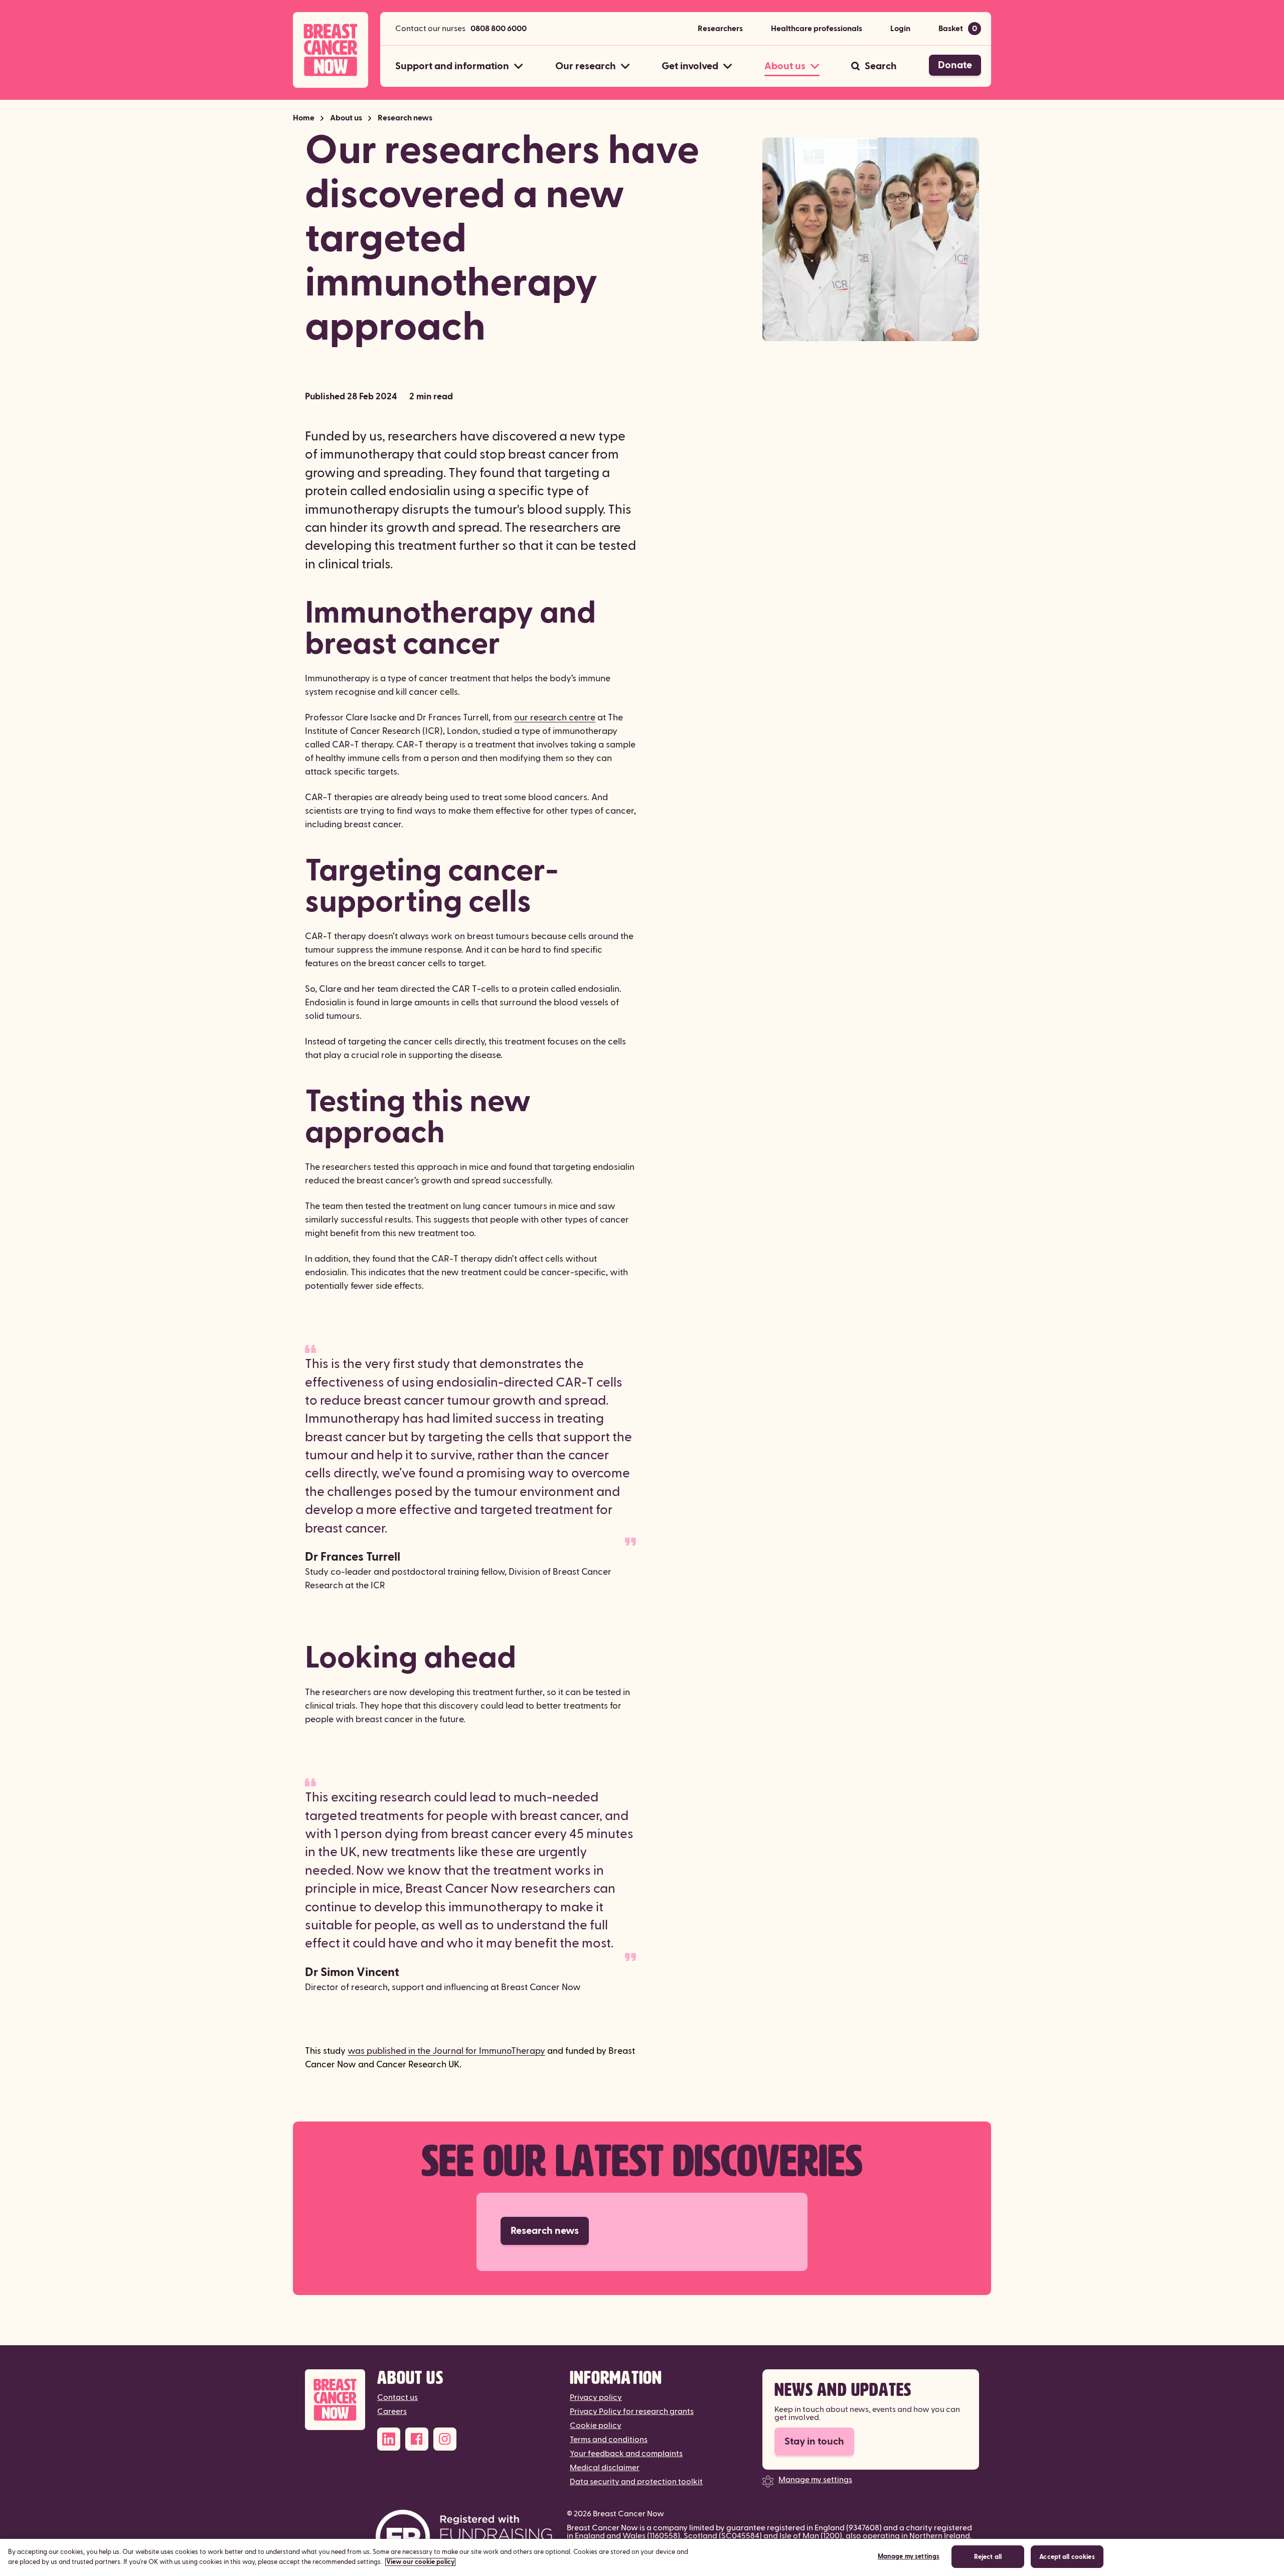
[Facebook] (417, 2439)
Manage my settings (815, 2480)
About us (346, 118)
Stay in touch (814, 2442)
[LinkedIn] (389, 2439)
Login (900, 29)
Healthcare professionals (817, 29)
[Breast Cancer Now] (335, 2400)
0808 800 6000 (499, 29)
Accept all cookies (1067, 2557)
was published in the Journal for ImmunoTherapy (446, 2051)
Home (304, 118)
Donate (955, 65)
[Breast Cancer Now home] (331, 50)
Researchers (720, 29)
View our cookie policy (420, 2562)
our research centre (555, 718)
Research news (405, 118)
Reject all (988, 2557)
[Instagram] (445, 2439)
